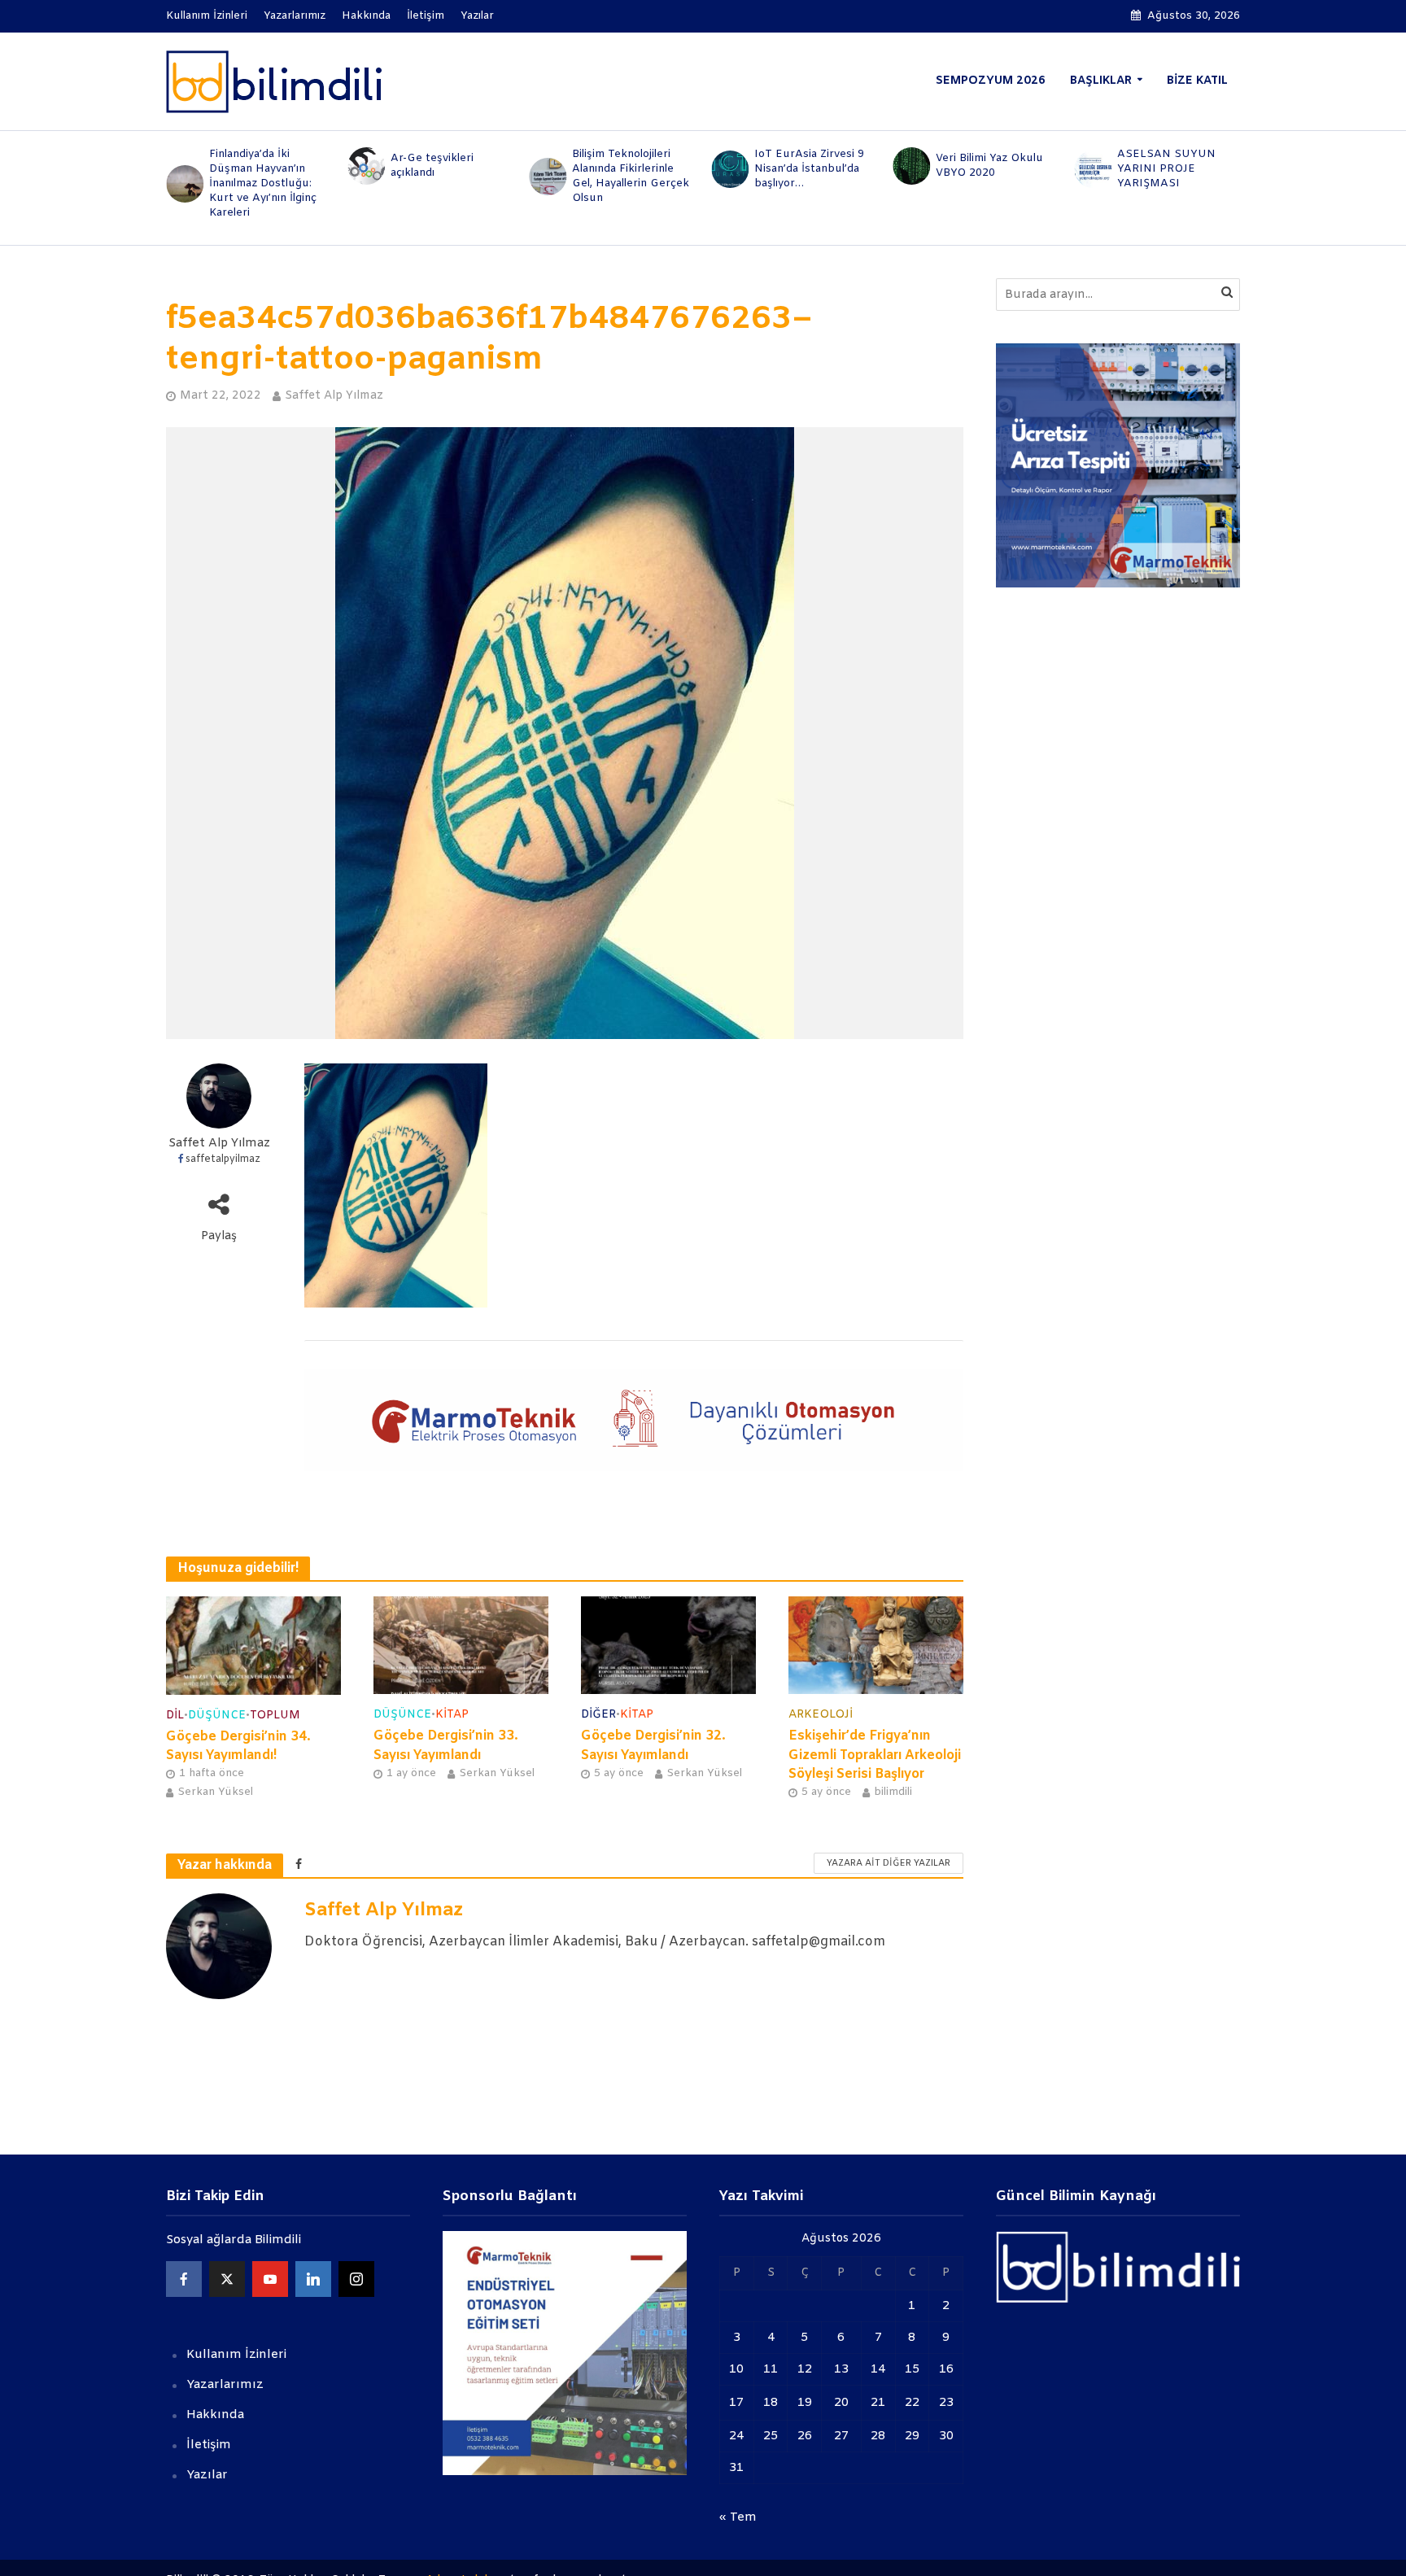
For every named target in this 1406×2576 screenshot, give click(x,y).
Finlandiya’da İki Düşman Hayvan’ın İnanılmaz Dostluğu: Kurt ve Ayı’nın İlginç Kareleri (263, 183)
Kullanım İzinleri (207, 16)
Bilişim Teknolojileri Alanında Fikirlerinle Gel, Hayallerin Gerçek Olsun (631, 176)
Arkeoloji (821, 1715)
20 (841, 2403)
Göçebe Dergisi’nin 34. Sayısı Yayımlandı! (238, 1746)
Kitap (452, 1715)
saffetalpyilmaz (223, 1159)
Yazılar (477, 16)
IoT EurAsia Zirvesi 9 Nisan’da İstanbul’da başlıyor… (809, 169)
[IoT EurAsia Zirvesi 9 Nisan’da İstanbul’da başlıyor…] (729, 169)
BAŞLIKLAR (1101, 81)
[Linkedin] (313, 2279)
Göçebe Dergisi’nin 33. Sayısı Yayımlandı (446, 1745)
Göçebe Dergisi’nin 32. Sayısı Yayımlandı (653, 1745)
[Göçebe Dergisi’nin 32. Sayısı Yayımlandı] (668, 1646)
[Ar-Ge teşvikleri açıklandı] (365, 166)
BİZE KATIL (1197, 81)
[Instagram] (356, 2279)
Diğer (598, 1715)
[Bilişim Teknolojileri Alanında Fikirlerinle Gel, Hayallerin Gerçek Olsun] (547, 177)
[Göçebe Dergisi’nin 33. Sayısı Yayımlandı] (461, 1646)
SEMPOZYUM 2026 (991, 81)
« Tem (738, 2517)
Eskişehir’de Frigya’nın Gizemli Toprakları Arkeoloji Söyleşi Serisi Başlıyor (875, 1755)
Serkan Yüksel (215, 1792)
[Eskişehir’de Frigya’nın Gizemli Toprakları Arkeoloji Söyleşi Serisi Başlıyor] (876, 1646)
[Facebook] (184, 2279)
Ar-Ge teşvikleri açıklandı (432, 166)
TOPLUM (275, 1716)
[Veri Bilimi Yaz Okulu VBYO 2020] (910, 166)
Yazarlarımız (295, 16)
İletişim (426, 16)
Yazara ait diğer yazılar (889, 1863)
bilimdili (893, 1792)
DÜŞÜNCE (217, 1716)
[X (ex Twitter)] (227, 2279)
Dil (175, 1716)
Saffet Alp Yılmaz (334, 396)
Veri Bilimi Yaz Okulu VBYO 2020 (989, 166)
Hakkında (366, 16)
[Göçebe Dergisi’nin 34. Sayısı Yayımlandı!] (253, 1646)
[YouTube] (270, 2279)
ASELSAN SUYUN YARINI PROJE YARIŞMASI (1166, 169)
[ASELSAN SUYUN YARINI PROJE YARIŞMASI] (1092, 169)
